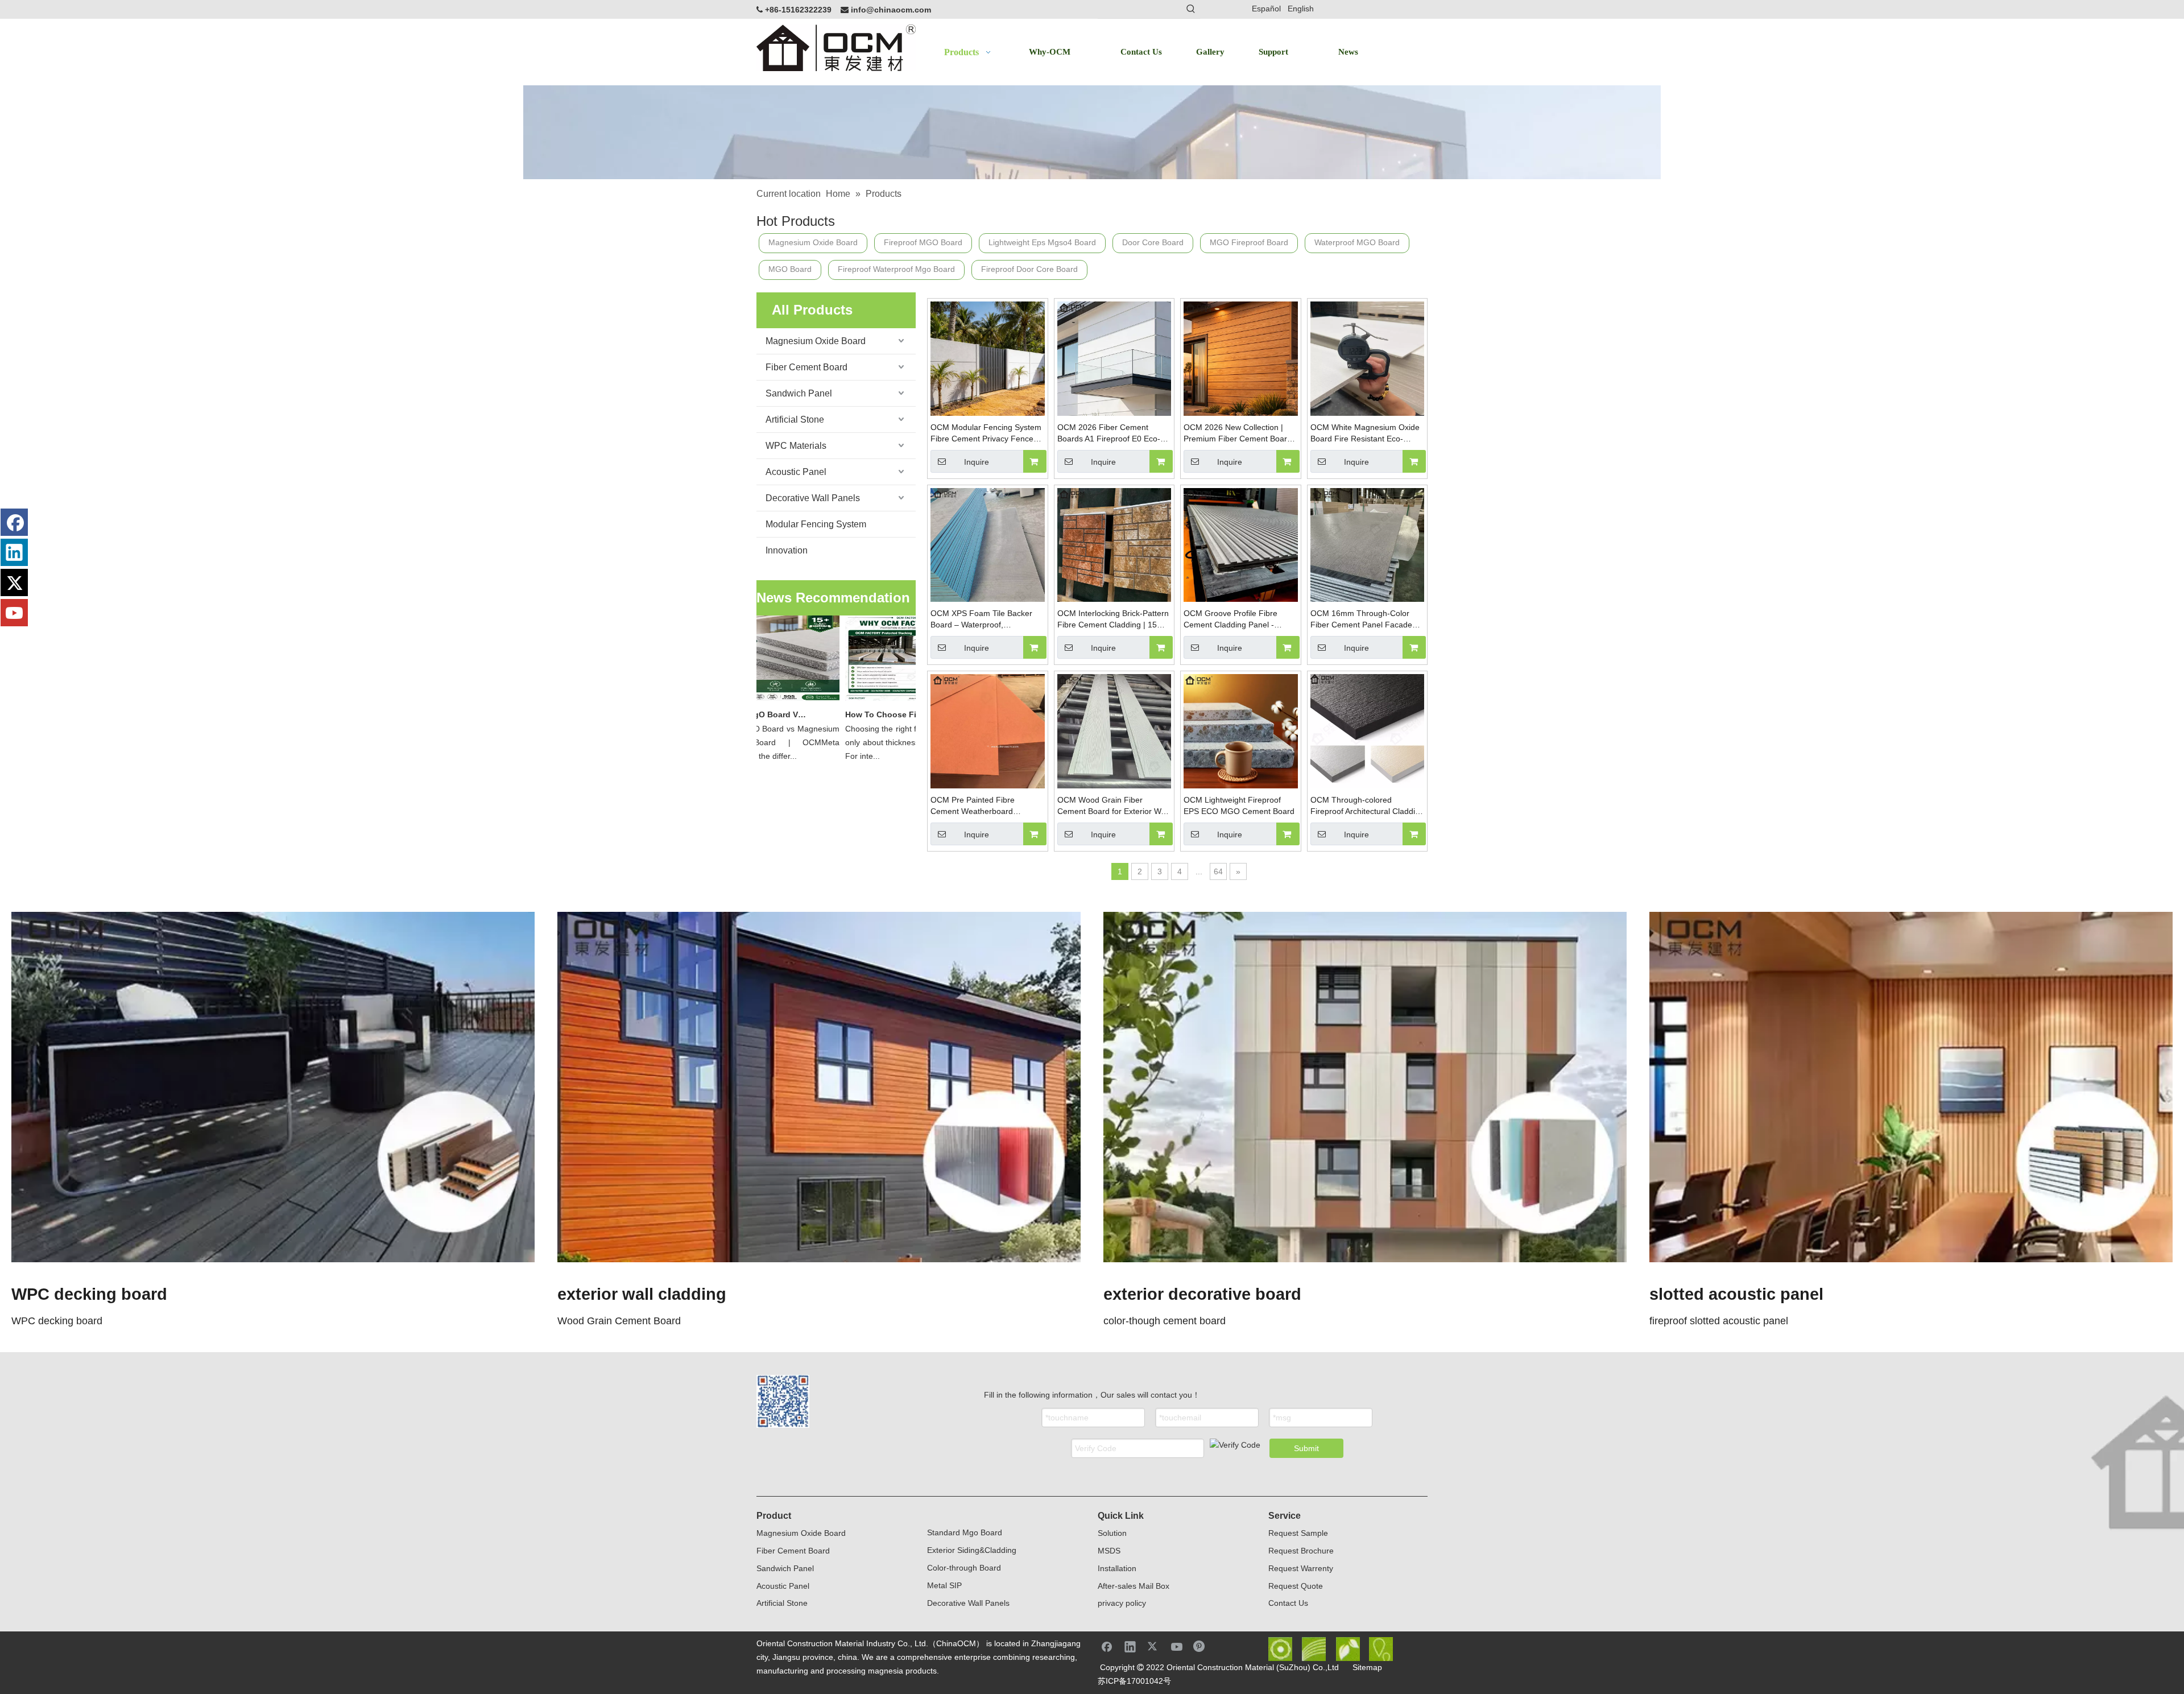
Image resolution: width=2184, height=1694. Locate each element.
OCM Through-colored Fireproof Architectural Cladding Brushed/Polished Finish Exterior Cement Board (1367, 806)
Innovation (787, 550)
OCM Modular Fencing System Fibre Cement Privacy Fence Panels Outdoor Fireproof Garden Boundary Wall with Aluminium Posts (986, 433)
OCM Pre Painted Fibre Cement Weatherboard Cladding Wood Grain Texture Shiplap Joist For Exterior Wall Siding (984, 806)
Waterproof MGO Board (1357, 242)
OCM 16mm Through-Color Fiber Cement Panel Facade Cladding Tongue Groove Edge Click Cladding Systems (1366, 619)
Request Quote (1296, 1586)
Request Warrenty (1301, 1568)
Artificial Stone (795, 420)
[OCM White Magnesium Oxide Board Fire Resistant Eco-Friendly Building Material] (1368, 358)
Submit (1306, 1448)
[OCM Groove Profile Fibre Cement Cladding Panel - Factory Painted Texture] (1241, 544)
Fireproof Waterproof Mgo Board (896, 269)
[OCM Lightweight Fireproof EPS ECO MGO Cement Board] (1241, 730)
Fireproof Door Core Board (1029, 269)
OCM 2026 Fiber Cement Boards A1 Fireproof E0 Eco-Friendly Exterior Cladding (1109, 433)
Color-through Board (964, 1568)
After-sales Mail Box (1134, 1586)
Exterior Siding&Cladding (972, 1550)
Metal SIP (944, 1585)
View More (273, 1087)
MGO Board (790, 269)
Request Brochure (1301, 1551)
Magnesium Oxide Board (813, 242)
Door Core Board (1153, 242)
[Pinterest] (1200, 1646)
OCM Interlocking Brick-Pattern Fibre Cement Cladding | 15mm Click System (1114, 619)
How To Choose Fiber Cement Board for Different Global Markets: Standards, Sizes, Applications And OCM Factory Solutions (870, 714)
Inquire (977, 462)
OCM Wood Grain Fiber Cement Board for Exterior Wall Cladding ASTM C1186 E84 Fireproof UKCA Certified (1113, 806)
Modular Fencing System (816, 524)
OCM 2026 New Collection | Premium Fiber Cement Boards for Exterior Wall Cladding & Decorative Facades (1240, 433)
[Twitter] (14, 582)
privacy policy (1122, 1603)
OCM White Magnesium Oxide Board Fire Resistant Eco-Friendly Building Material (1365, 433)
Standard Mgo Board (965, 1532)
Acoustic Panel (796, 472)
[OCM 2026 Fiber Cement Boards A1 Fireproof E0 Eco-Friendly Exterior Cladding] (1114, 358)
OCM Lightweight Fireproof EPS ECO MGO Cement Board (1239, 805)
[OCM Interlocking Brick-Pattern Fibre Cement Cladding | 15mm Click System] (1114, 544)
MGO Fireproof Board (1249, 242)
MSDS (1109, 1551)
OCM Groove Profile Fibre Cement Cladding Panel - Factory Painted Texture (1230, 619)
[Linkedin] (14, 552)
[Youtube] (14, 613)
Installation (1117, 1568)
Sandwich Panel (799, 393)
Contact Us (1288, 1603)
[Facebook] (14, 522)
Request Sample (1298, 1533)
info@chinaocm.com (891, 10)
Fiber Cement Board (806, 367)
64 (1218, 871)
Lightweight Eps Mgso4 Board (1042, 242)
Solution (1112, 1533)
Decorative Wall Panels (813, 498)
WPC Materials (796, 446)
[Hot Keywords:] (1191, 9)
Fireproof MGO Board (923, 242)
